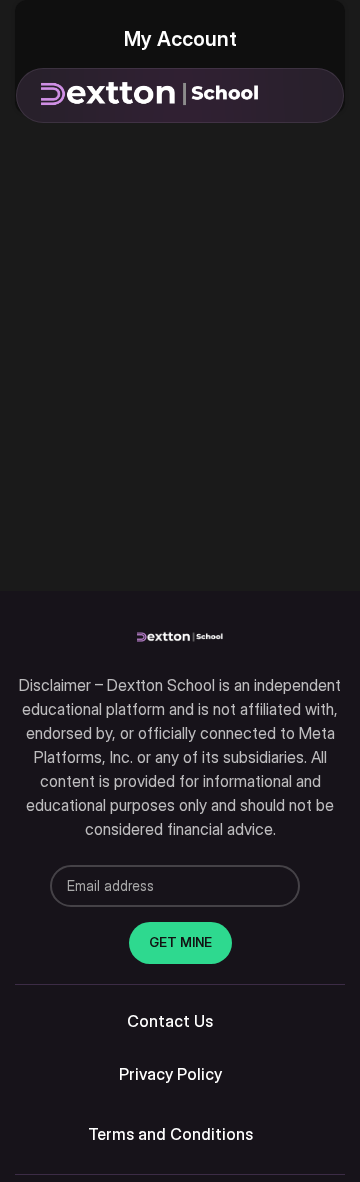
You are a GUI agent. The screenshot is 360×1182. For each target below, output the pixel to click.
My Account (180, 39)
